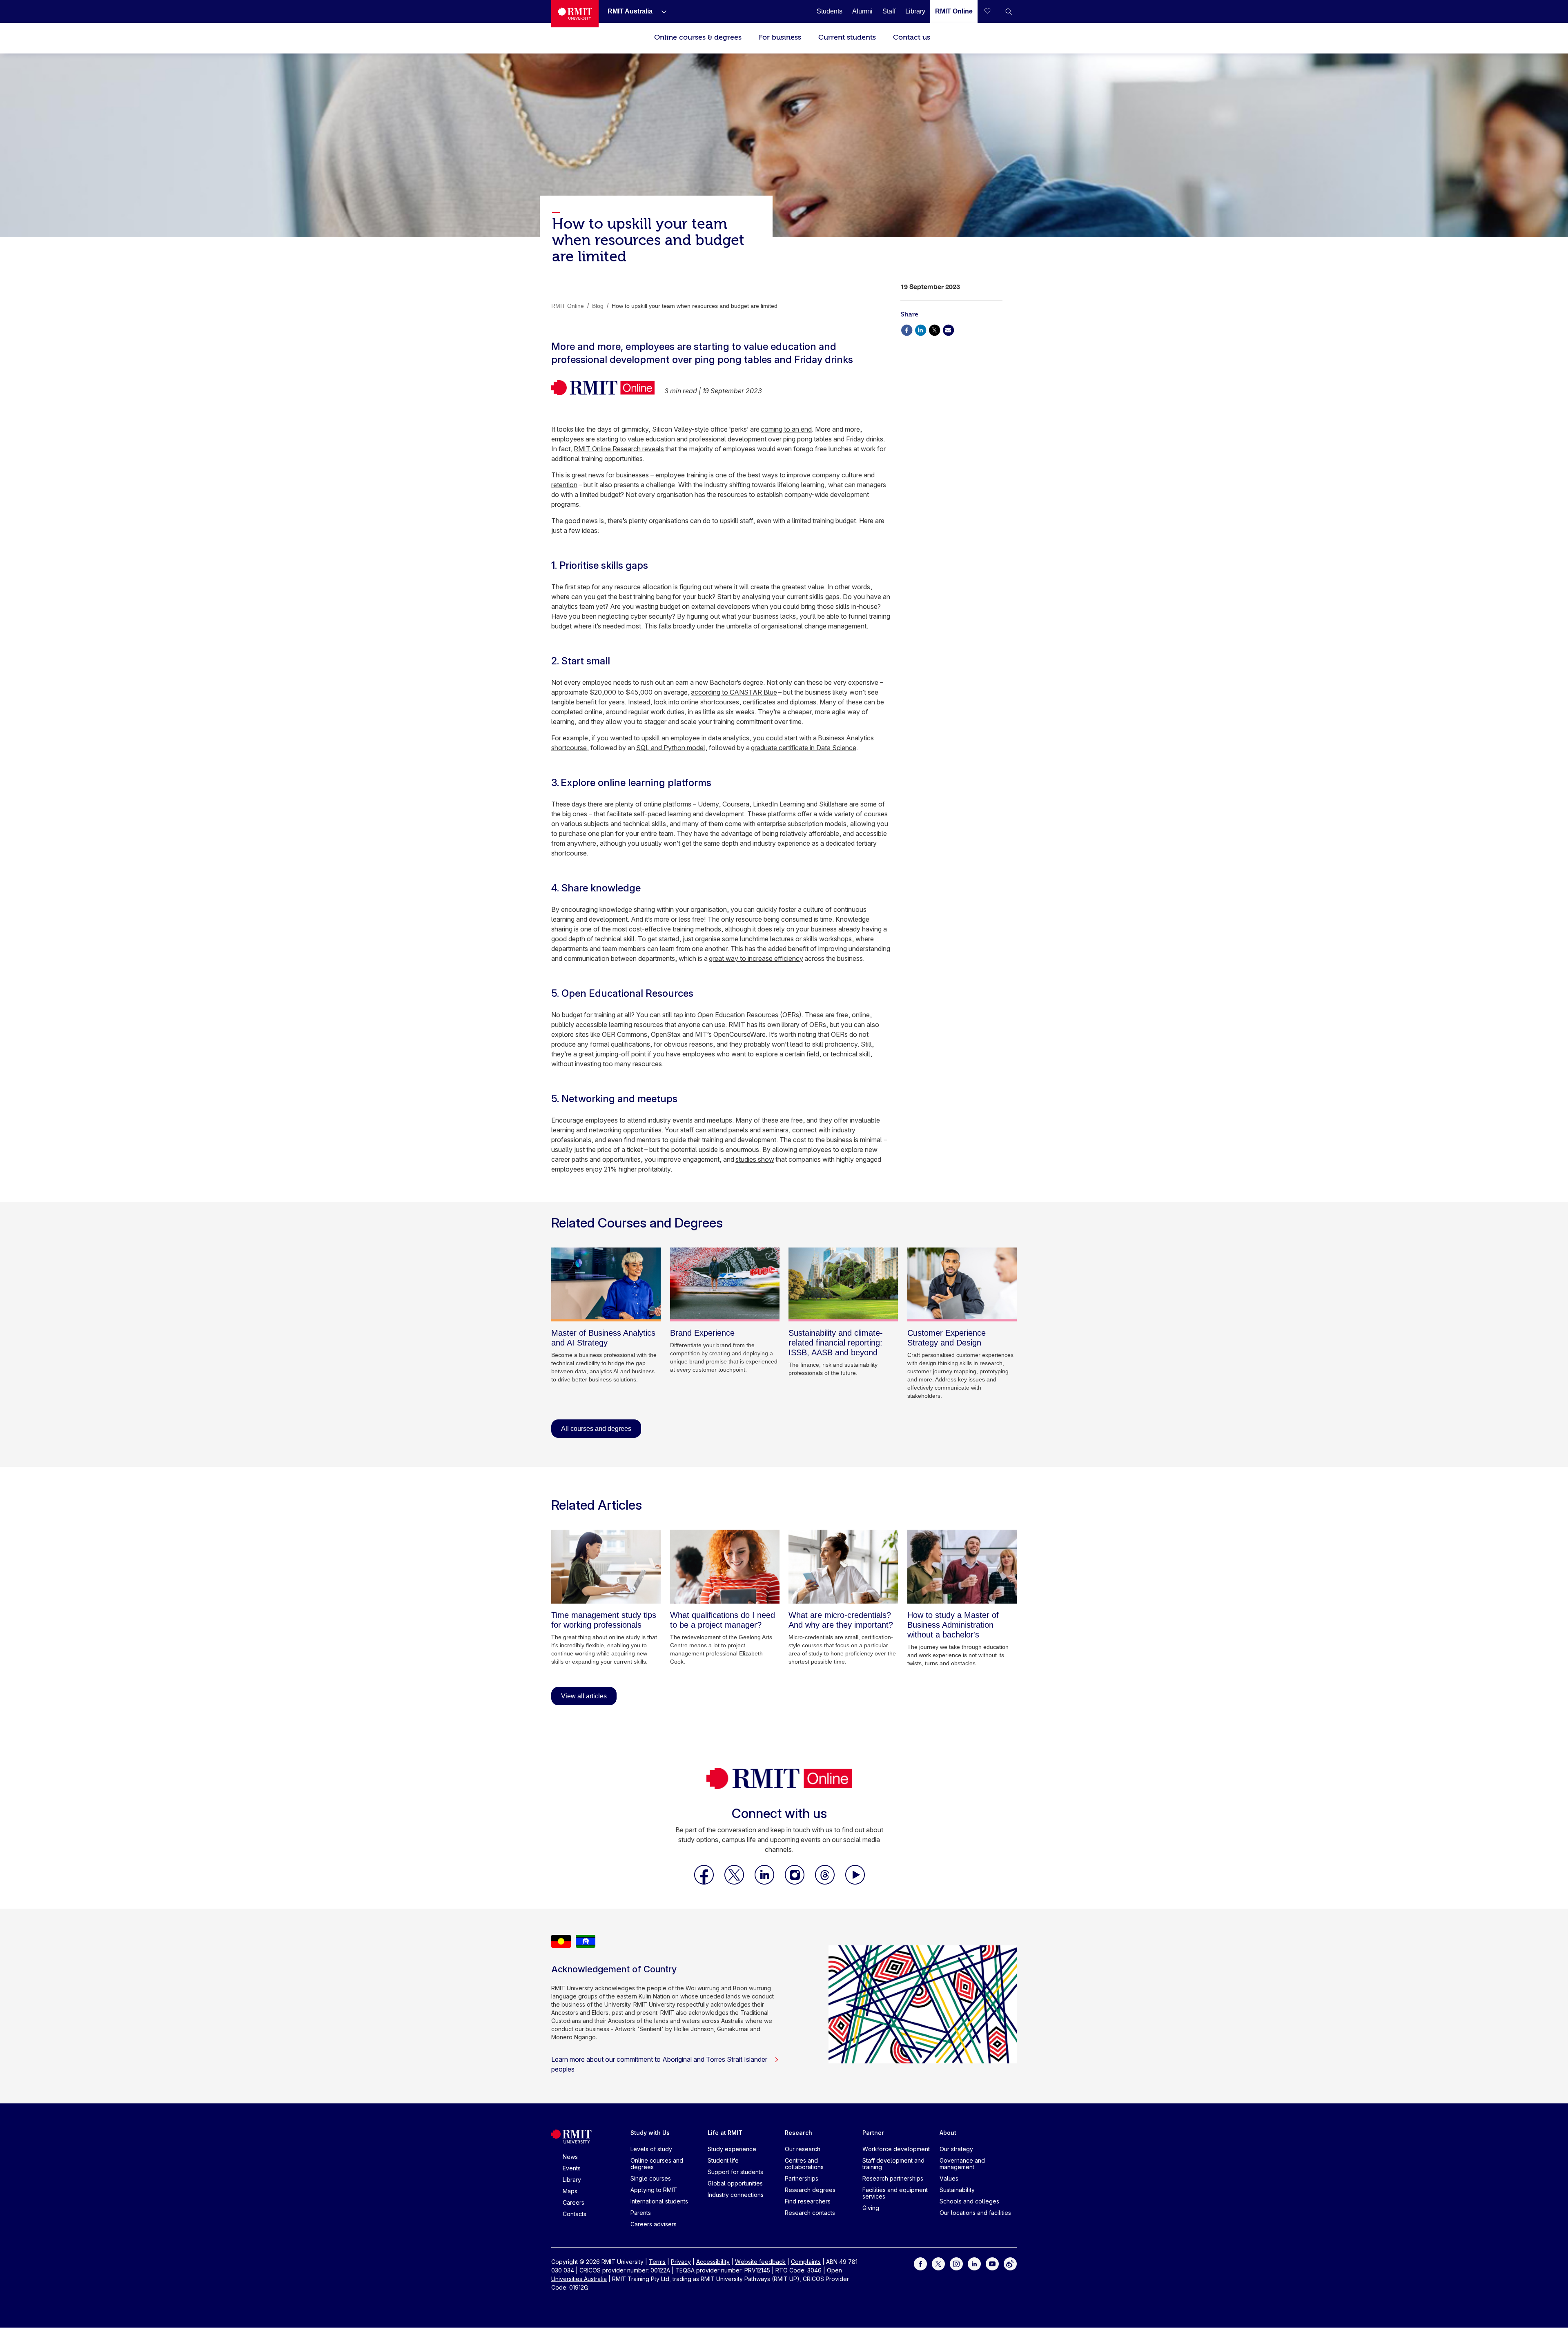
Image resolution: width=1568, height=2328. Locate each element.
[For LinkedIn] (974, 2263)
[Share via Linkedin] (920, 329)
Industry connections (736, 2195)
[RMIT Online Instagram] (795, 1882)
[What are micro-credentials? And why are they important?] (843, 1567)
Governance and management (962, 2164)
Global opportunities (735, 2183)
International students (659, 2201)
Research (798, 2133)
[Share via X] (934, 329)
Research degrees (810, 2190)
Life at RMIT (725, 2133)
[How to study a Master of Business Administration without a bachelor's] (962, 1567)
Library (572, 2180)
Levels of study (651, 2149)
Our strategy (956, 2149)
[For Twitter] (938, 2263)
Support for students (735, 2172)
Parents (641, 2213)
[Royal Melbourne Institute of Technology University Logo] (575, 14)
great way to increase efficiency (756, 958)
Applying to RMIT (654, 2190)
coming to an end (786, 429)
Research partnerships (893, 2178)
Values (949, 2178)
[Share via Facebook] (906, 329)
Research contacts (810, 2213)
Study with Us (650, 2133)
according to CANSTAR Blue (734, 692)
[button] (1009, 11)
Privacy (681, 2262)
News (570, 2157)
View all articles (584, 1696)
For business (780, 37)
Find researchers (808, 2201)
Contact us (912, 37)
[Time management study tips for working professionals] (606, 1567)
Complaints (806, 2262)
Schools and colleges (969, 2201)
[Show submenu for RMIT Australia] (661, 11)
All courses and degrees (596, 1429)
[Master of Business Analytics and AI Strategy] (606, 1284)
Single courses (651, 2178)
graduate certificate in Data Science (804, 748)
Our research (803, 2149)
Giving (871, 2208)
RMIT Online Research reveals (619, 449)
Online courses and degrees (657, 2164)
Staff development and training (893, 2164)
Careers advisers (654, 2224)
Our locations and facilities (975, 2213)
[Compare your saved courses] (992, 11)
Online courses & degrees (698, 37)
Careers (574, 2202)
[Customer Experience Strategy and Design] (962, 1284)
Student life (723, 2160)
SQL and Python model (671, 748)
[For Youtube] (992, 2263)
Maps (570, 2191)
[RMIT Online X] (735, 1882)
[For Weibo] (1010, 2263)
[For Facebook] (920, 2263)
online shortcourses (710, 702)
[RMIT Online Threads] (826, 1882)
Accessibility (713, 2262)
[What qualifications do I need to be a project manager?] (725, 1567)
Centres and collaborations (804, 2164)
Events (572, 2168)
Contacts (575, 2214)
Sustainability (957, 2190)
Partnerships (802, 2178)
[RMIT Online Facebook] (705, 1882)
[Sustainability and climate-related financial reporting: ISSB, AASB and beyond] (843, 1284)
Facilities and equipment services (895, 2193)
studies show (755, 1159)
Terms (657, 2262)
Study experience (732, 2149)
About (948, 2133)
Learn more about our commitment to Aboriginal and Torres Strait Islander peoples (659, 2064)
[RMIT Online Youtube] (855, 1882)
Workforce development (896, 2149)
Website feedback (760, 2262)
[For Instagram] (956, 2263)
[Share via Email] (948, 329)
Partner (873, 2133)
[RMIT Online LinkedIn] (765, 1882)
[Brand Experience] (725, 1284)
